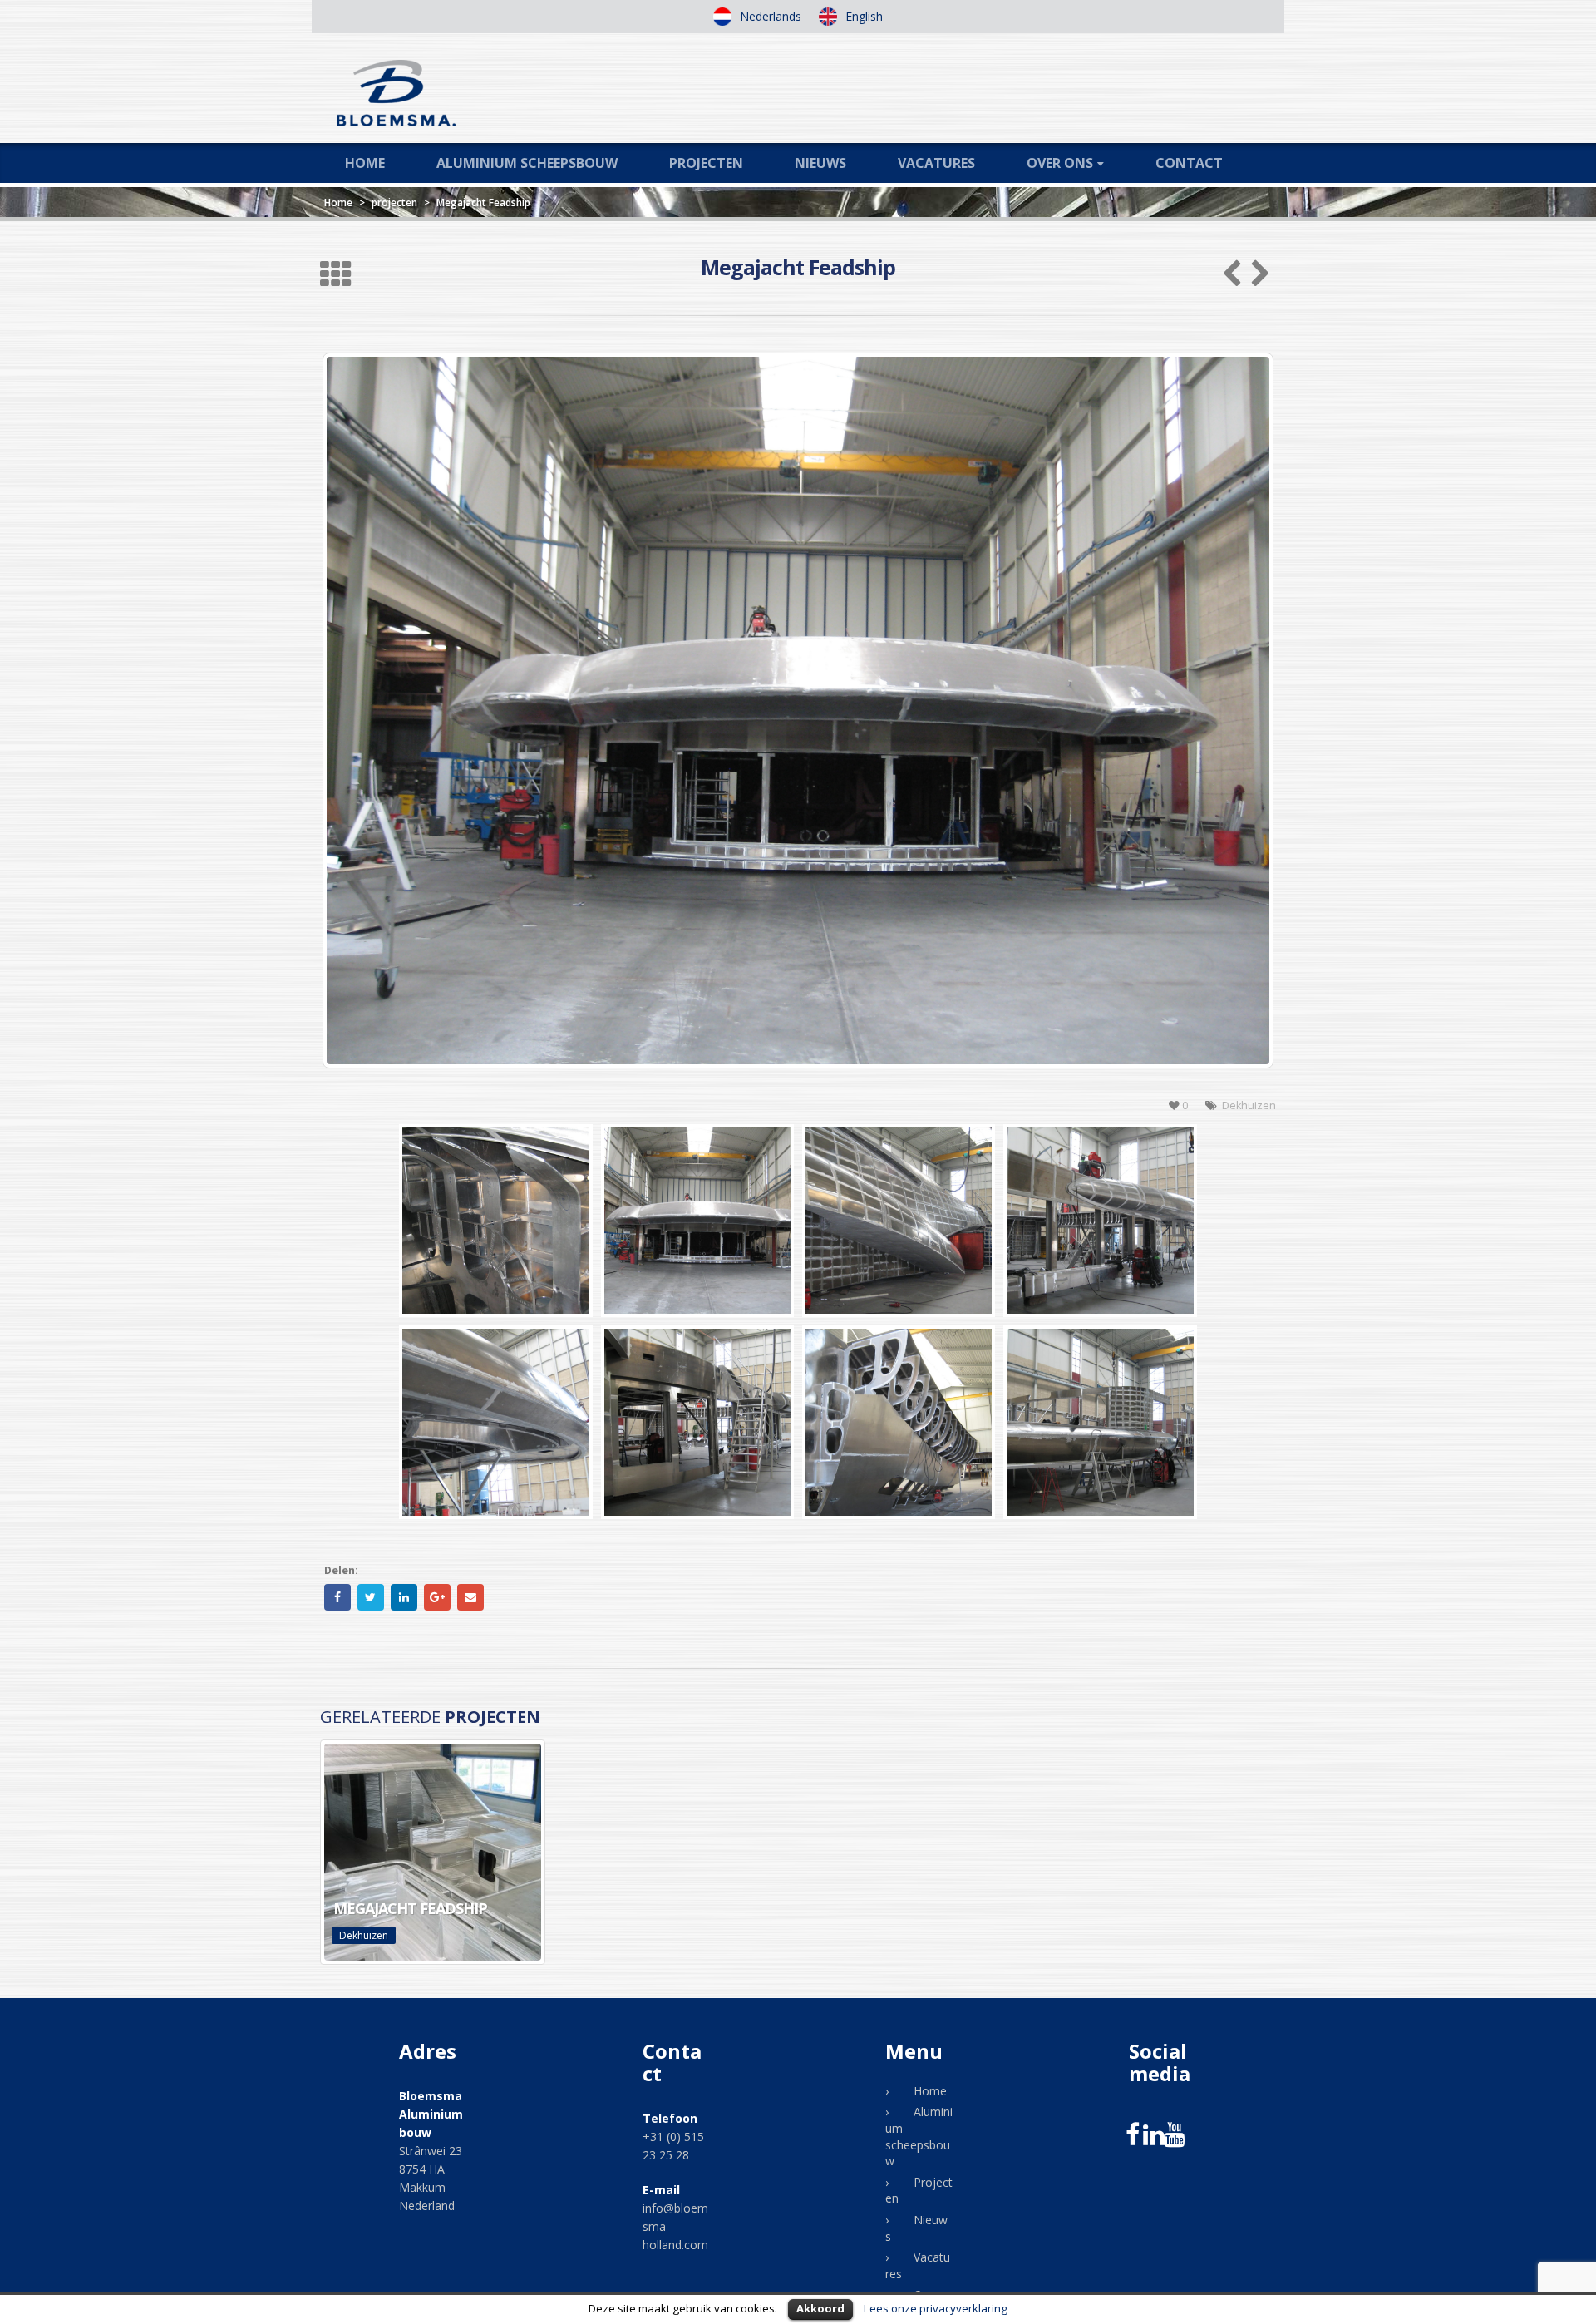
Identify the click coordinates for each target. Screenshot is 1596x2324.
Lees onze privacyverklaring (936, 2308)
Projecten (706, 163)
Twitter (371, 1597)
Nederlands (769, 16)
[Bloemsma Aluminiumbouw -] (396, 93)
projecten (394, 202)
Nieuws (820, 163)
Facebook (337, 1597)
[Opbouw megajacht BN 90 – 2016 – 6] (697, 1422)
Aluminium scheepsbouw (527, 163)
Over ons (1060, 163)
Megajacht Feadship (410, 1908)
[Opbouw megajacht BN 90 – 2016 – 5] (495, 1422)
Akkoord (820, 2308)
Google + (437, 1597)
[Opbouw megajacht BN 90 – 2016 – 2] (697, 1221)
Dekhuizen (364, 1935)
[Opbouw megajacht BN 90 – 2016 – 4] (1100, 1221)
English (862, 16)
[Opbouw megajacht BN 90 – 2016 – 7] (899, 1422)
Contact (1189, 163)
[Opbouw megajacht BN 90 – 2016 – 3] (899, 1221)
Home (365, 163)
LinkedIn (404, 1597)
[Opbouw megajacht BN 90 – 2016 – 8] (1100, 1422)
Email (470, 1597)
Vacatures (936, 163)
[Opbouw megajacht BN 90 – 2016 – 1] (495, 1221)
